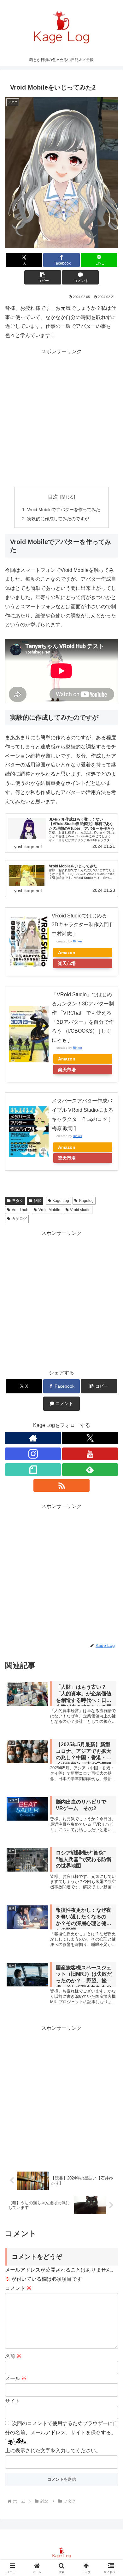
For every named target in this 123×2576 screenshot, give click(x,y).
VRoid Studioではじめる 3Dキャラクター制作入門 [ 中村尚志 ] (82, 925)
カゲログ (19, 1219)
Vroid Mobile (49, 1210)
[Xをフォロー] (90, 1438)
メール (16, 2378)
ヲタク (18, 1201)
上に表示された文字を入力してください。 (53, 2451)
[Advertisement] (61, 418)
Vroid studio (80, 1210)
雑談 (38, 1201)
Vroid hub (20, 1210)
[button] (43, 277)
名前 (13, 2356)
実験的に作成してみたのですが (58, 519)
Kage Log (61, 1201)
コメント (18, 2288)
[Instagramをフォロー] (33, 1454)
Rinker (77, 941)
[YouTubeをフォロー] (90, 1454)
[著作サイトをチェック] (33, 1438)
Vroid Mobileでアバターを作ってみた (64, 510)
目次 (53, 497)
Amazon (67, 953)
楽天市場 (67, 963)
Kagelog (86, 1201)
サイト (13, 2401)
